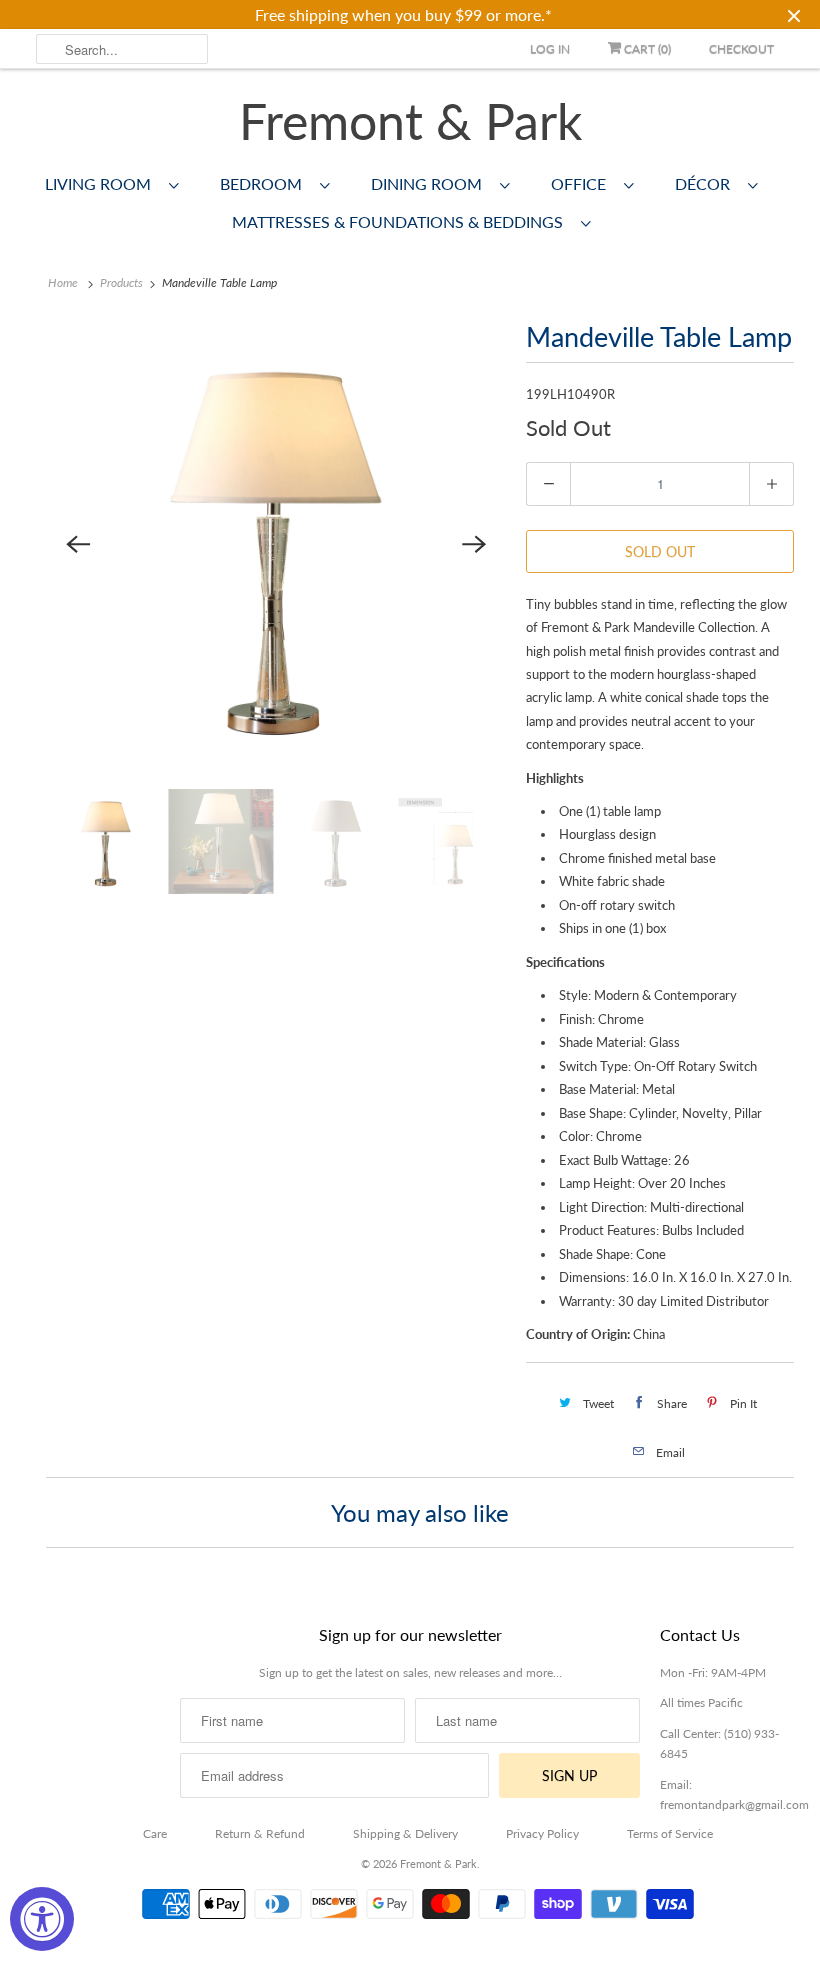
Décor (706, 183)
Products (121, 282)
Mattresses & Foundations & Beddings (401, 221)
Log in (550, 48)
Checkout (741, 48)
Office (582, 183)
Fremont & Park (410, 121)
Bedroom (265, 183)
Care (155, 1833)
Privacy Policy (542, 1833)
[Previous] (78, 544)
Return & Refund (260, 1833)
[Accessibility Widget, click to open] (42, 1919)
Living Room (102, 183)
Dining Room (430, 183)
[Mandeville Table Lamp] (276, 544)
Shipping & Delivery (405, 1833)
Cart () (646, 48)
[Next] (474, 544)
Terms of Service (670, 1833)
